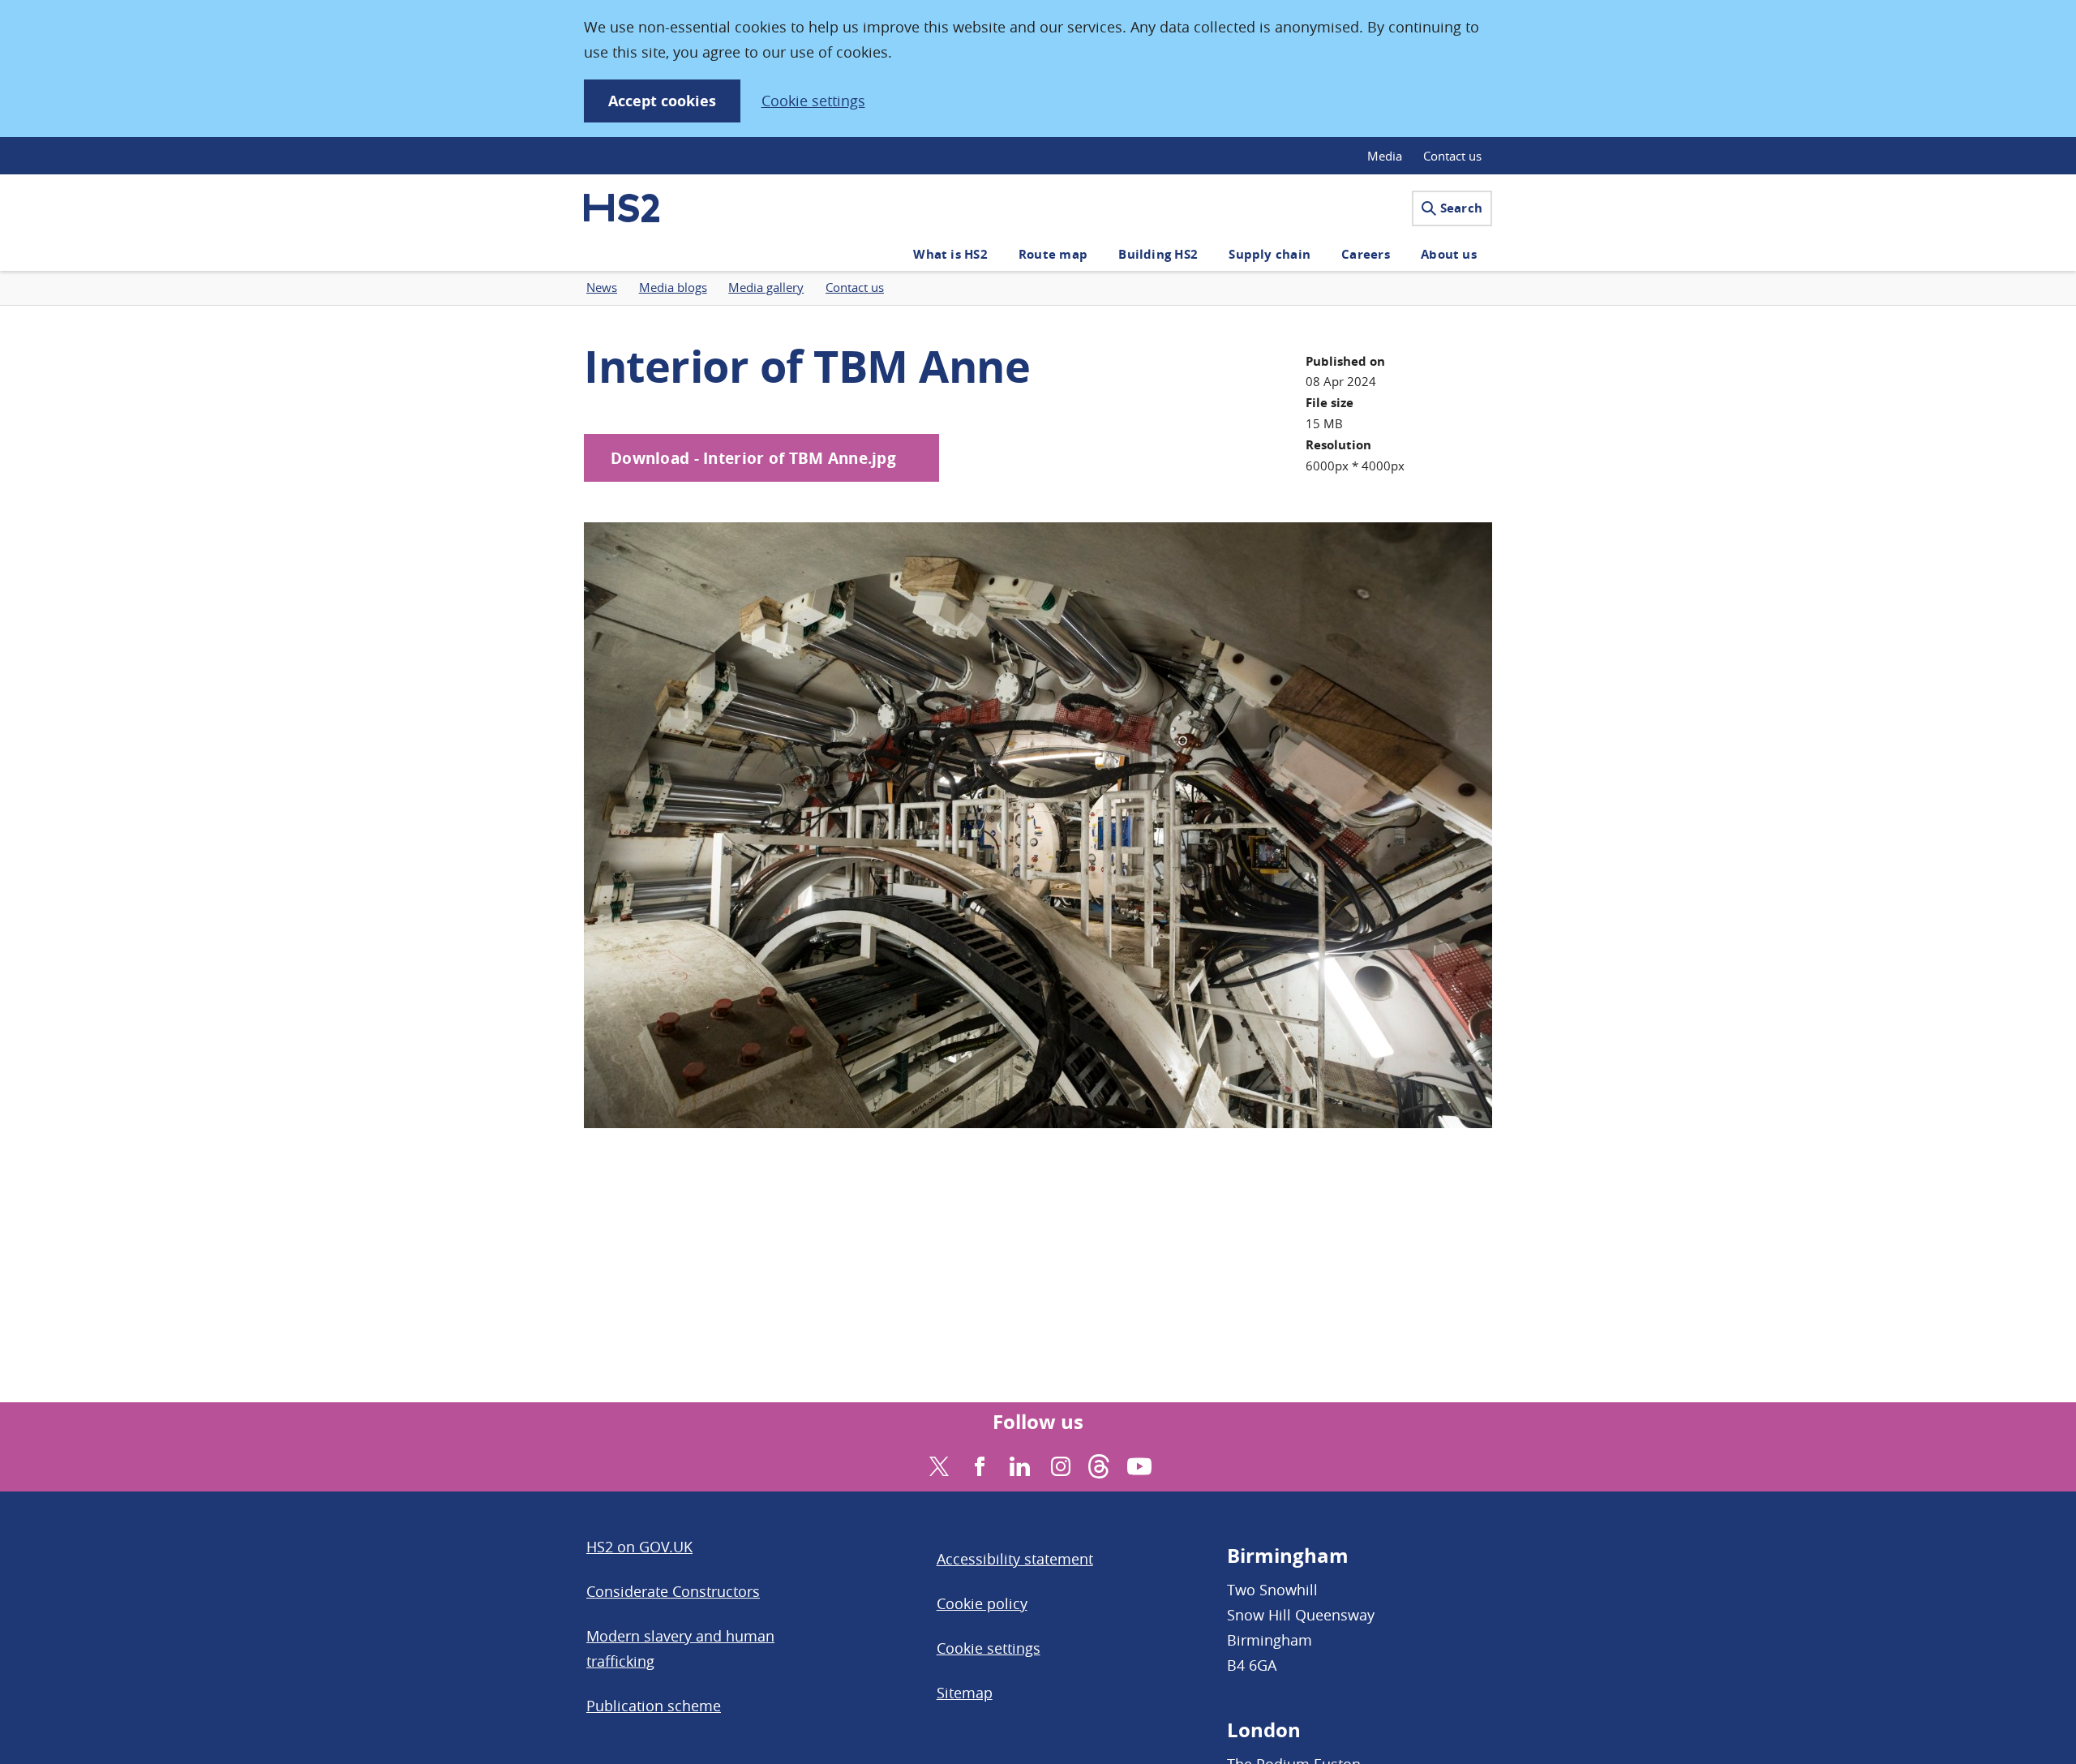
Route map (1053, 254)
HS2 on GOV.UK (639, 1547)
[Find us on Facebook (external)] (978, 1464)
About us (1449, 254)
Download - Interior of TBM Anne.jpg (753, 458)
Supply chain (1270, 254)
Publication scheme (654, 1706)
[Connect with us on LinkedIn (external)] (1018, 1464)
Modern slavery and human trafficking (680, 1648)
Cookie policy (982, 1603)
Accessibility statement (1015, 1559)
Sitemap (965, 1693)
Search (1461, 208)
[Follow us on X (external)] (937, 1464)
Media (1385, 156)
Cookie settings (813, 101)
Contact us (1452, 156)
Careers (1366, 254)
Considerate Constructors (673, 1591)
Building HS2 (1158, 254)
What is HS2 (950, 254)
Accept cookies (662, 101)
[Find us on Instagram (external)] (1059, 1464)
